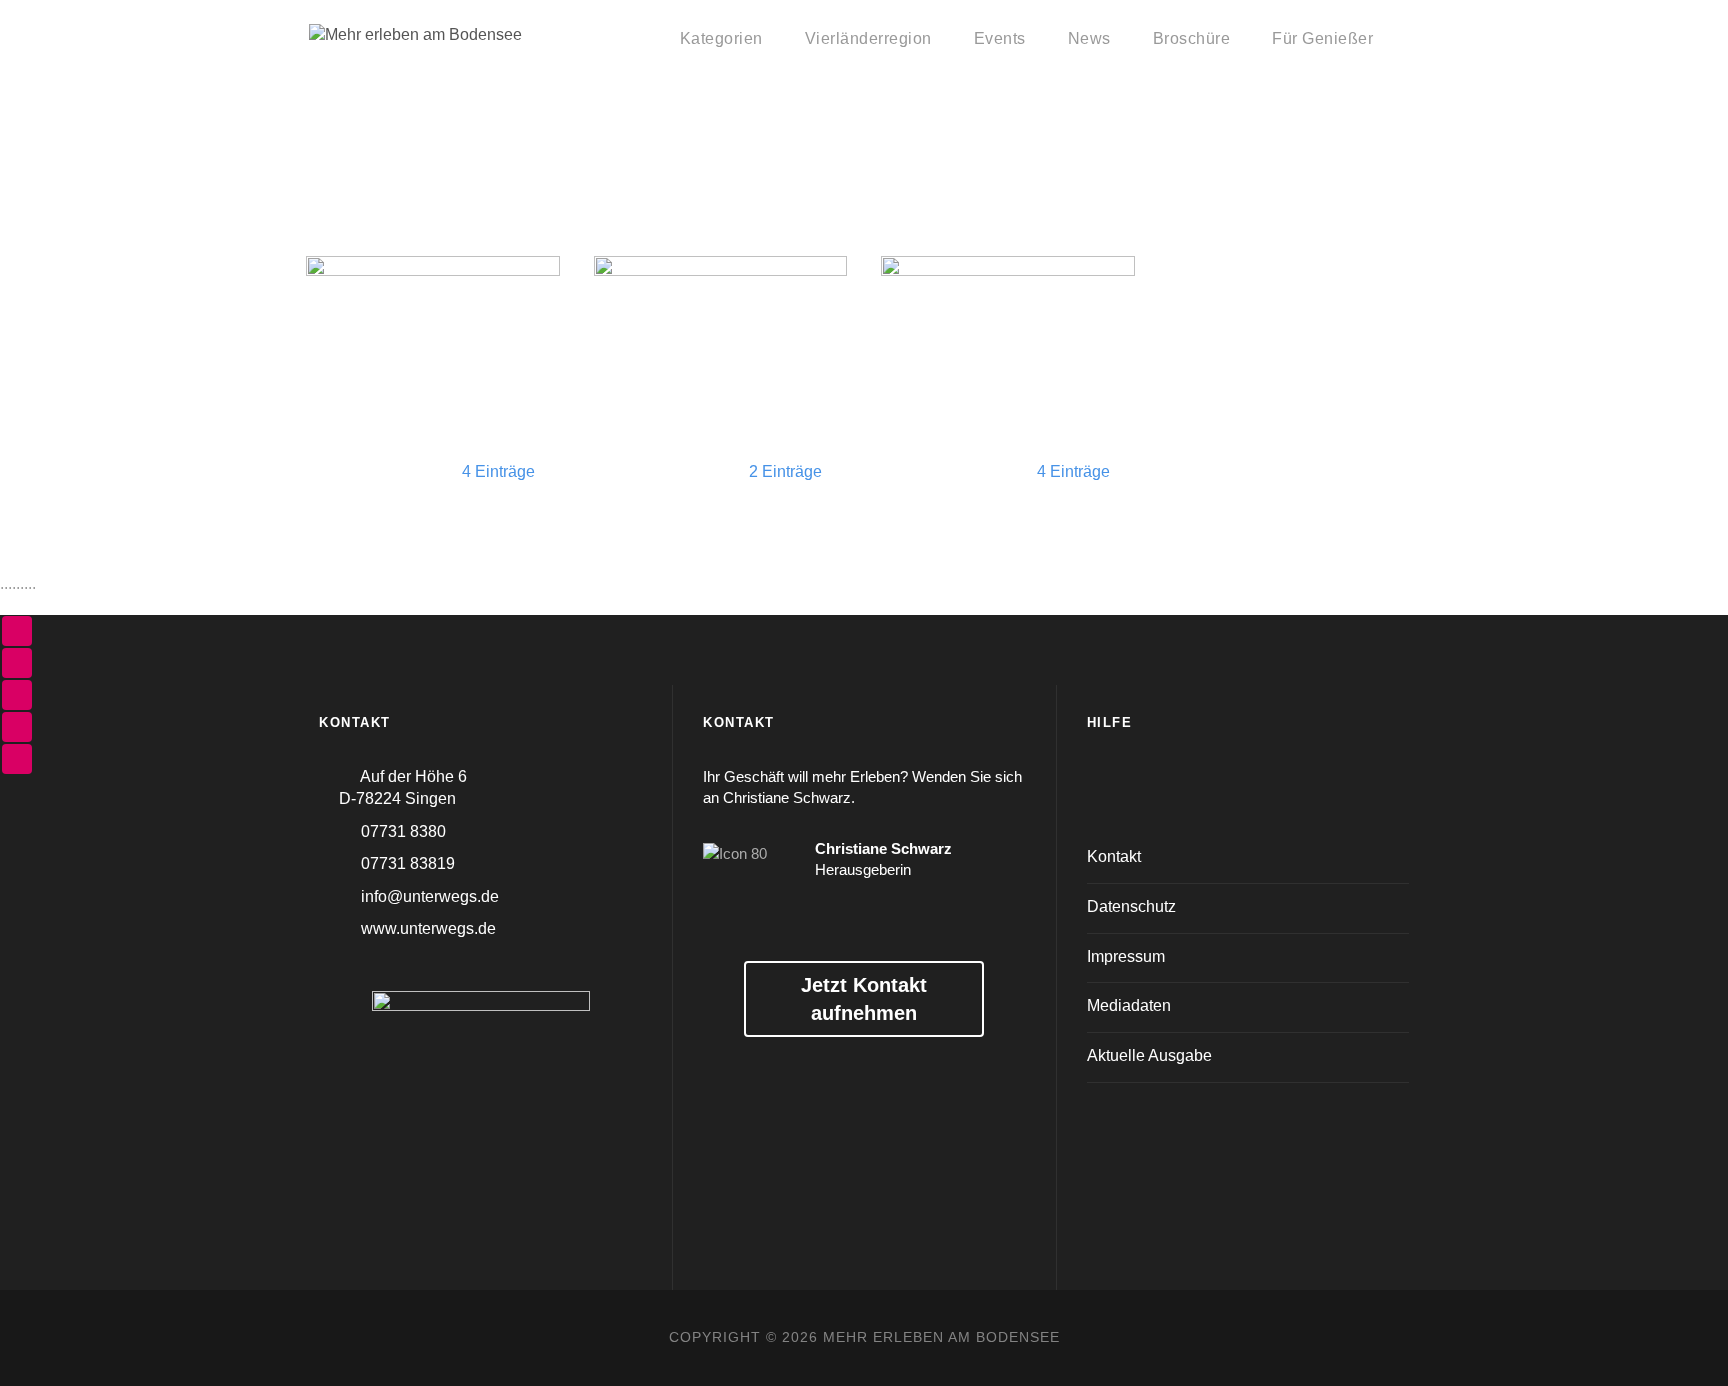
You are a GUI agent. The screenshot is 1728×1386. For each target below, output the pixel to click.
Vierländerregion (868, 38)
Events (1000, 38)
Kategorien (721, 38)
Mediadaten (1129, 1005)
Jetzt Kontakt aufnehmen (864, 999)
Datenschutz (1131, 906)
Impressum (1126, 956)
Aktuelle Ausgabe (1149, 1055)
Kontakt (1114, 856)
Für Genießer (1322, 38)
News (1089, 38)
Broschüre (1192, 38)
